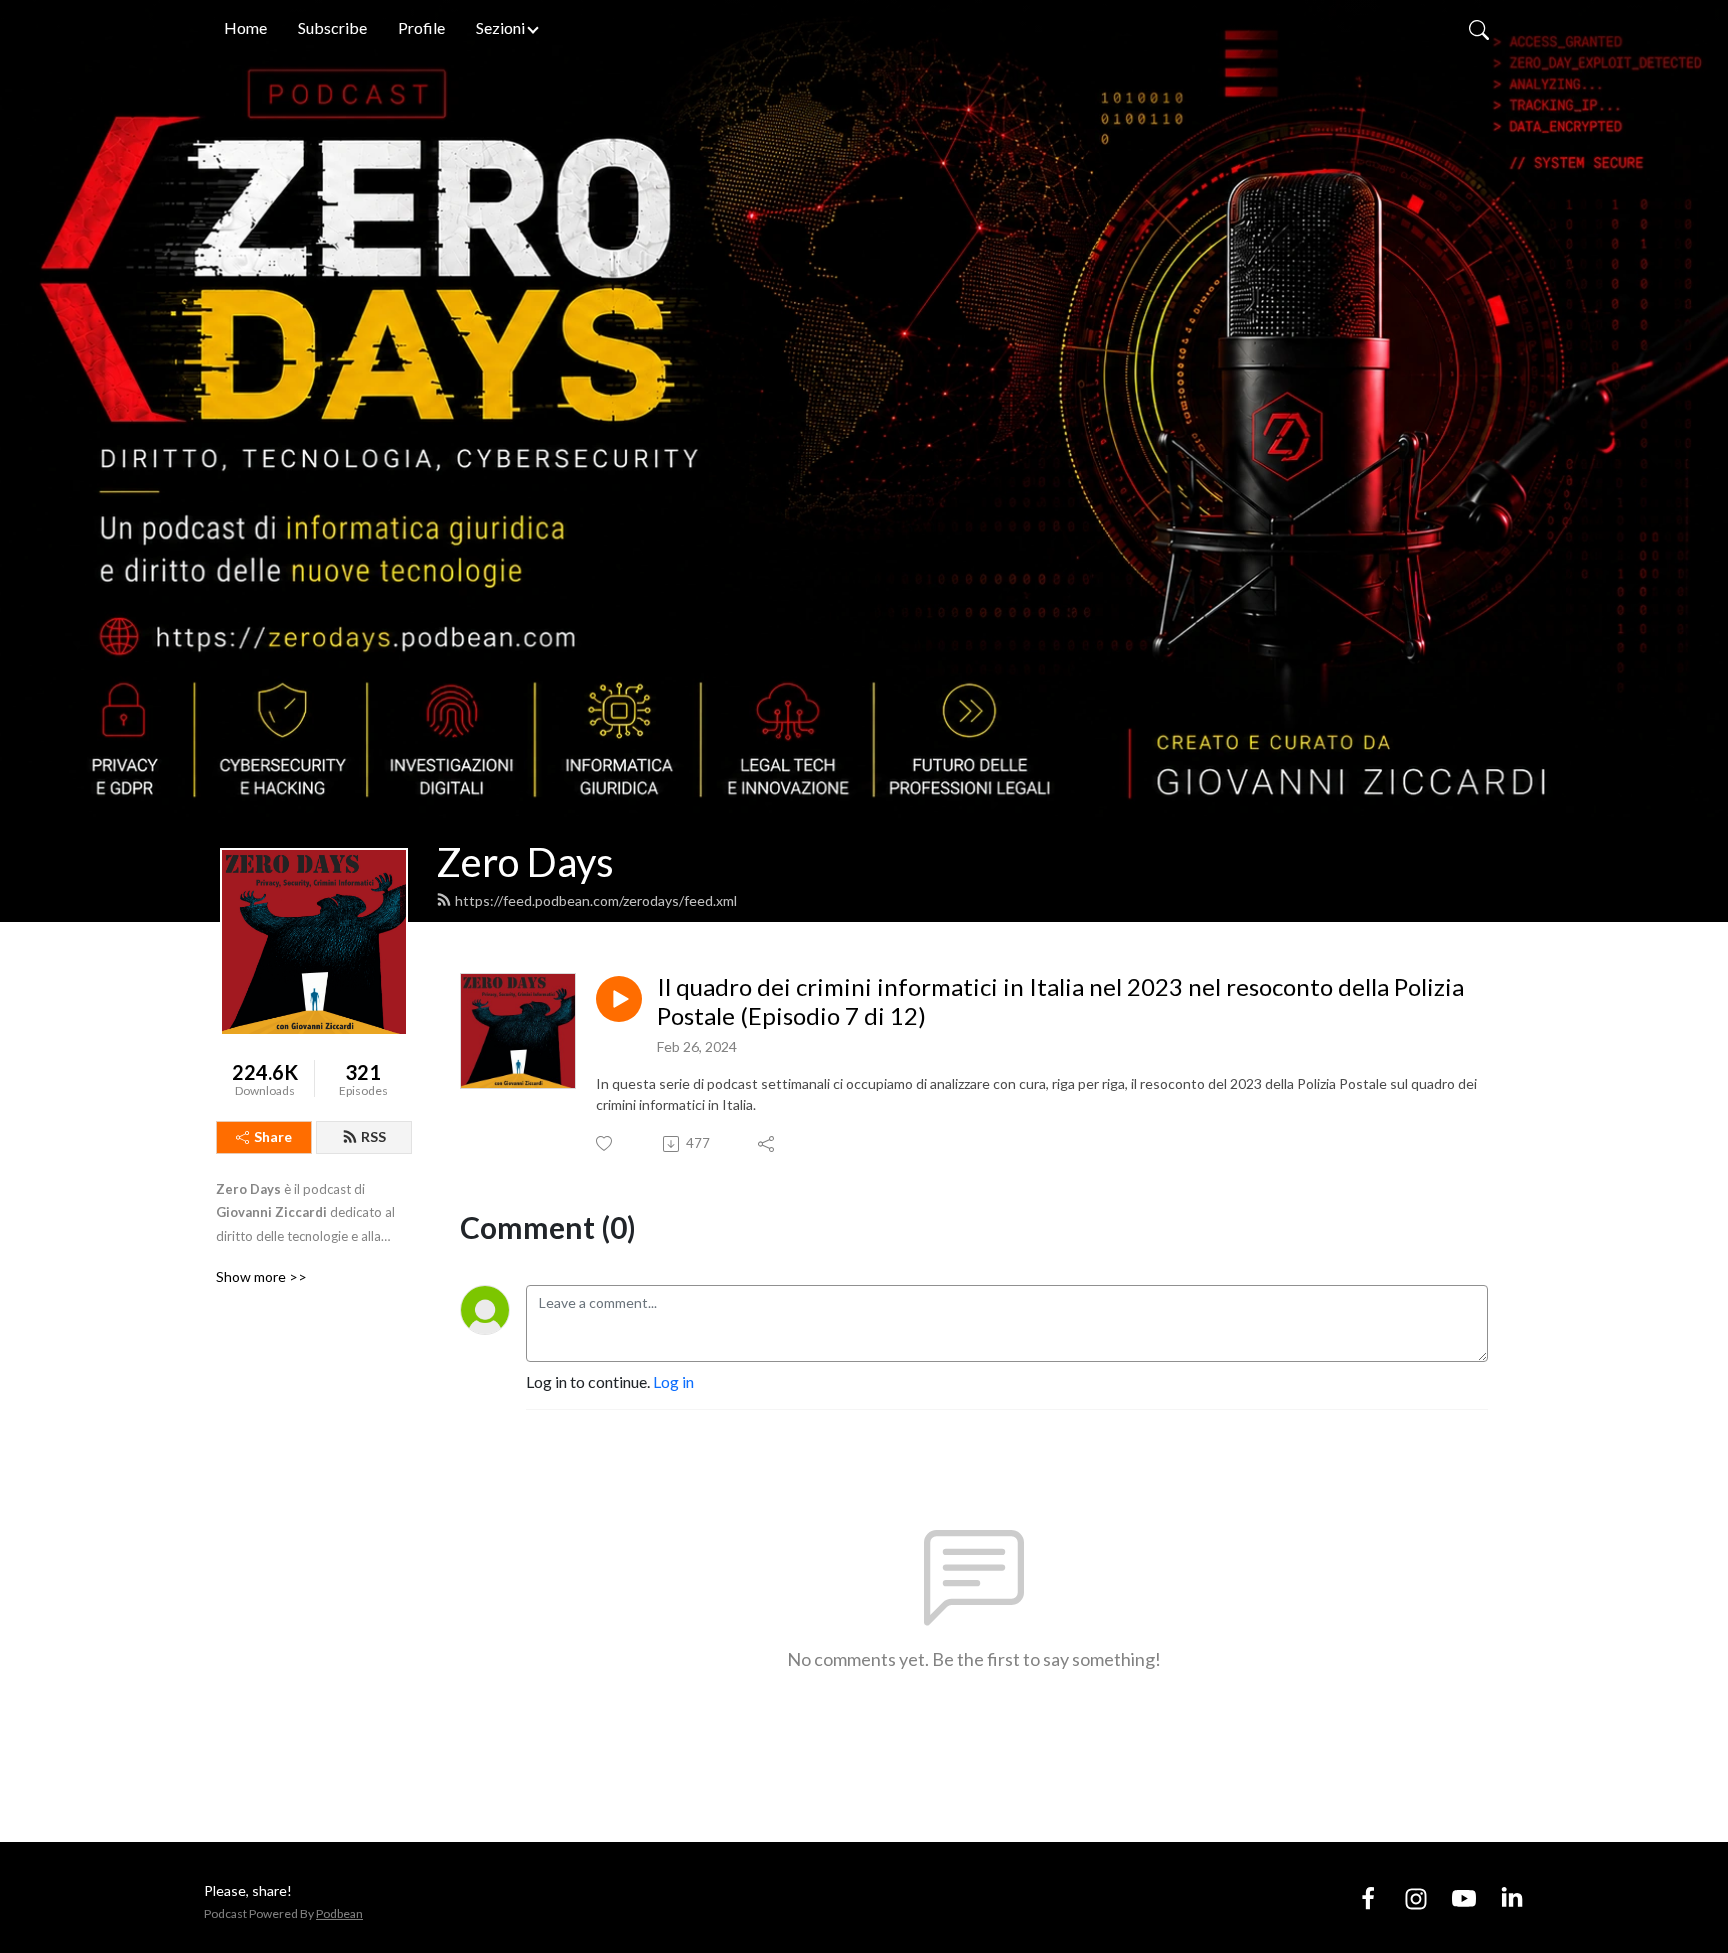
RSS (373, 1136)
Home (245, 27)
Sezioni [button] (500, 27)
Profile (421, 27)
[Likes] (605, 1143)
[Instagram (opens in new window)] (1416, 1896)
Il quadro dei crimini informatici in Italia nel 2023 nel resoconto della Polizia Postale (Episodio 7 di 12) (1060, 1001)
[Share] (767, 1144)
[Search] (1479, 28)
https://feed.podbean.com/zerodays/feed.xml (596, 900)
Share (273, 1136)
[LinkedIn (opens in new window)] (1512, 1896)
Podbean (339, 1913)
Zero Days (525, 862)
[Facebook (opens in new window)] (1368, 1896)
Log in (673, 1381)
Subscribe (332, 27)
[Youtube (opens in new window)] (1464, 1896)
